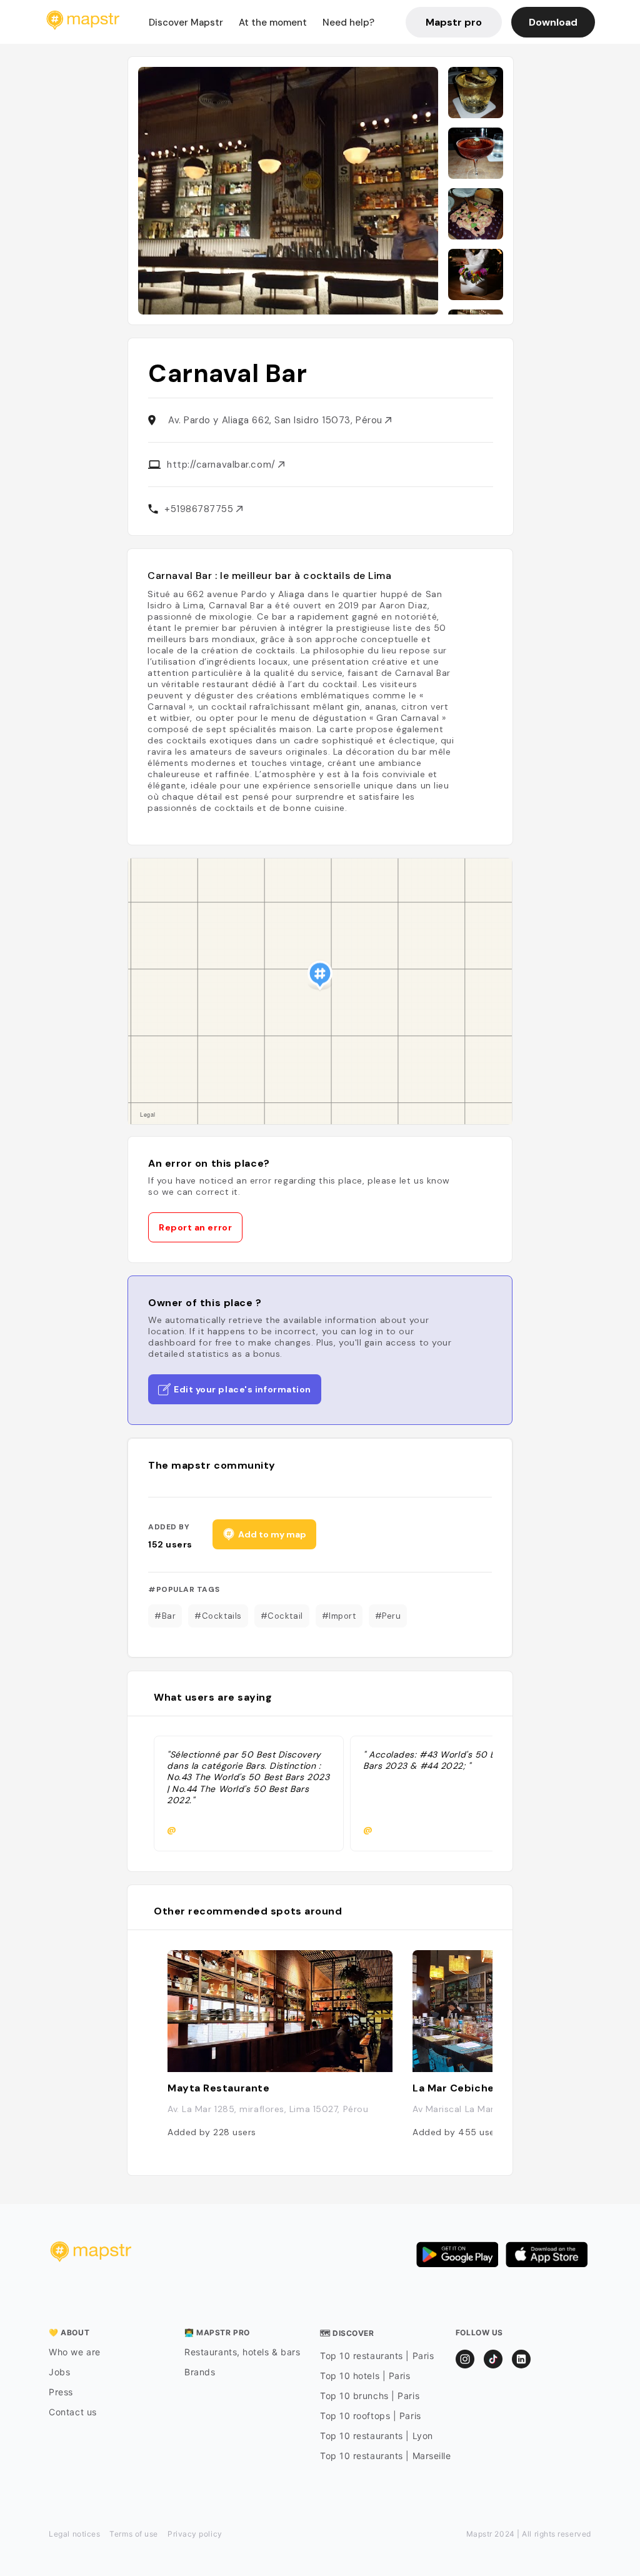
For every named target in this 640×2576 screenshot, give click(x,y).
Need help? (348, 23)
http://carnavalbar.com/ (222, 465)
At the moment (273, 23)
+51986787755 (200, 509)
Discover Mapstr (186, 23)
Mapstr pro (454, 22)
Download (553, 22)
